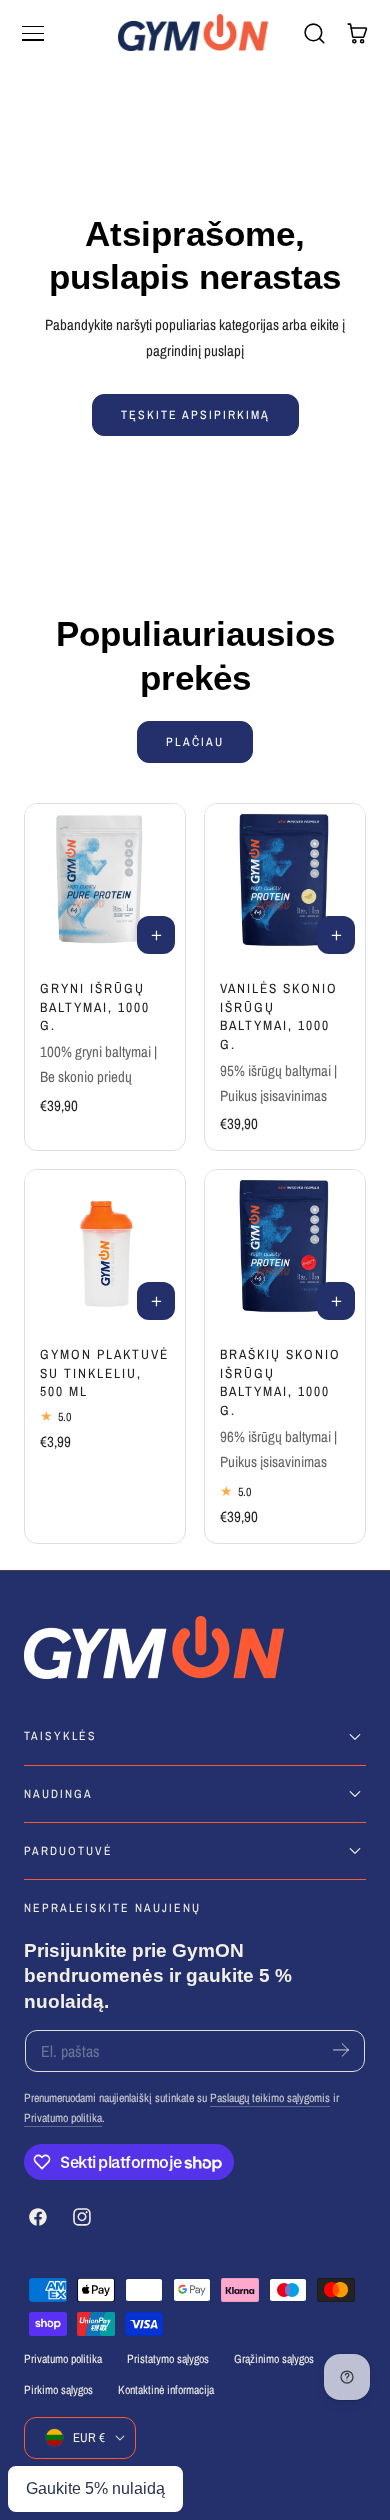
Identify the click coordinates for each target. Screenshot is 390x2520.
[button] (33, 33)
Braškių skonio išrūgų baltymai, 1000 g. (280, 1382)
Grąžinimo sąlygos (274, 2359)
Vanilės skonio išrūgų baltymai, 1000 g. (279, 1016)
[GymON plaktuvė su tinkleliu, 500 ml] (105, 1250)
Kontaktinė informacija (166, 2390)
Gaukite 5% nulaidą (95, 2488)
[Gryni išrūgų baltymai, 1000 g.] (105, 884)
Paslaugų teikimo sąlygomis (270, 2098)
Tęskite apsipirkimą (195, 414)
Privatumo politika (63, 2118)
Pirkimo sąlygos (58, 2390)
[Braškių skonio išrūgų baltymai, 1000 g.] (285, 1250)
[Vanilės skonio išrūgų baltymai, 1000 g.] (285, 884)
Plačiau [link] (195, 741)
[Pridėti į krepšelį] (156, 935)
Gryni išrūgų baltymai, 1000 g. (95, 1006)
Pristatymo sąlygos (168, 2359)
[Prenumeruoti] (341, 2049)
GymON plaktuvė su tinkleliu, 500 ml (104, 1372)
